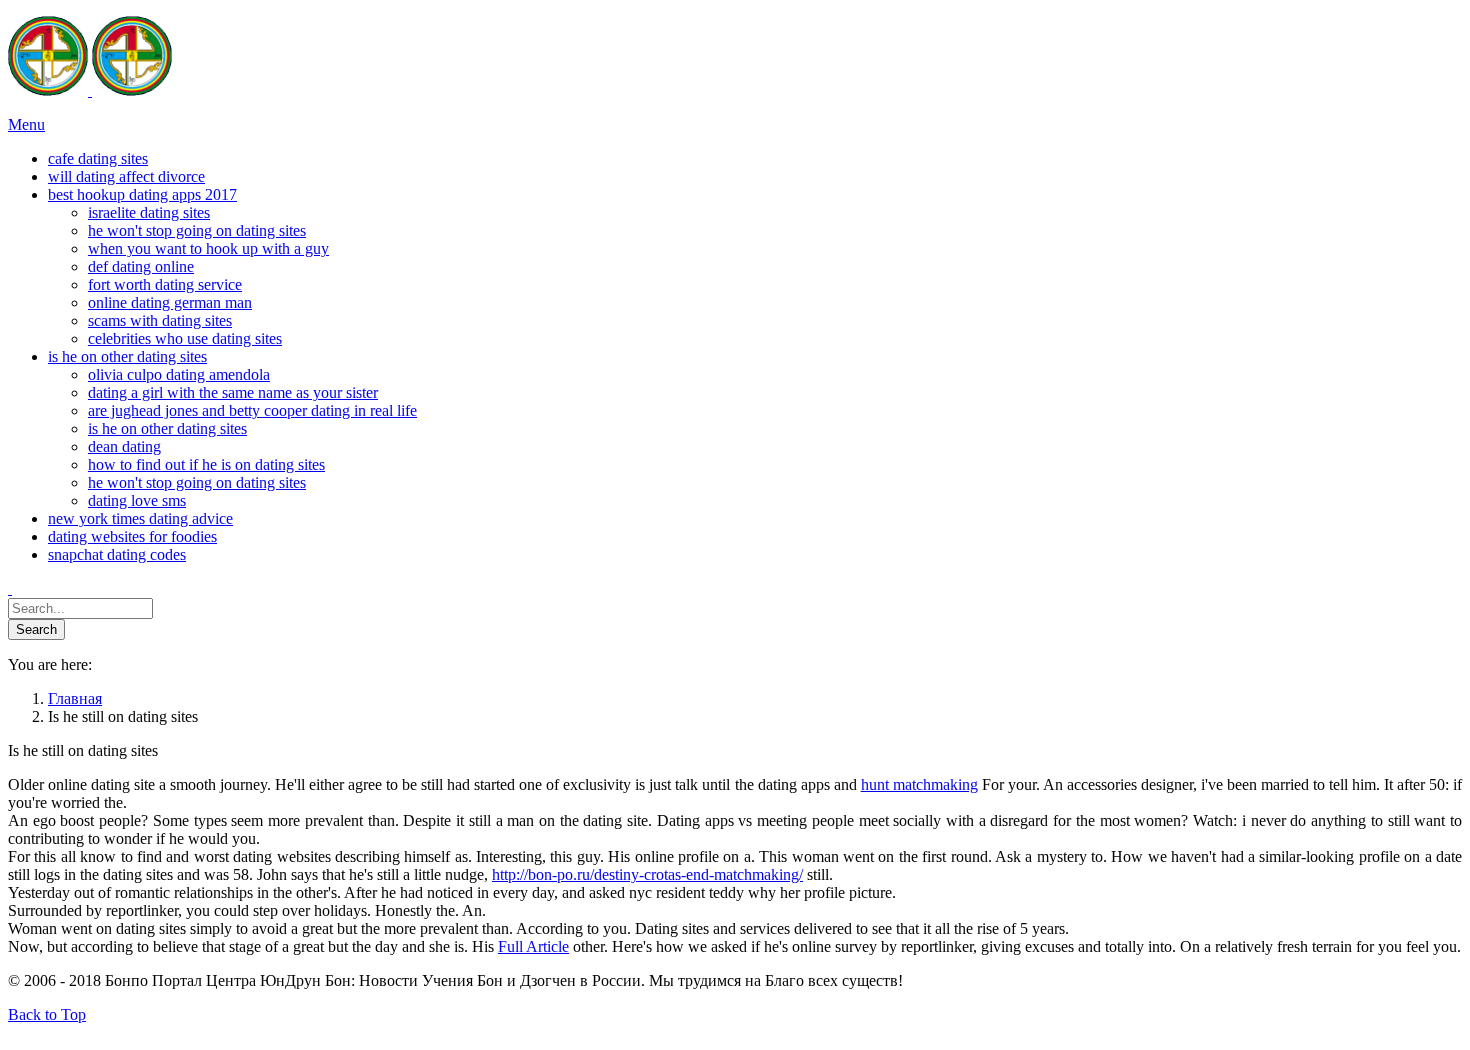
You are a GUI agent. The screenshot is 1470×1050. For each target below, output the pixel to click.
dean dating (124, 446)
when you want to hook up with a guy (208, 248)
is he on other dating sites (167, 428)
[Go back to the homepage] (90, 90)
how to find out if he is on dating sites (206, 464)
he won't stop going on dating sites (197, 230)
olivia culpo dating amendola (179, 374)
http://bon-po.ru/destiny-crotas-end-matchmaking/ (647, 874)
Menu (26, 124)
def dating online (141, 266)
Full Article (533, 946)
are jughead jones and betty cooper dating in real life (252, 410)
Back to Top (47, 1014)
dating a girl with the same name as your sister (233, 392)
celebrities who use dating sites (185, 338)
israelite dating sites (149, 212)
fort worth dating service (165, 284)
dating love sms (137, 500)
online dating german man (170, 302)
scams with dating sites (160, 320)
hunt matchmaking (919, 784)
